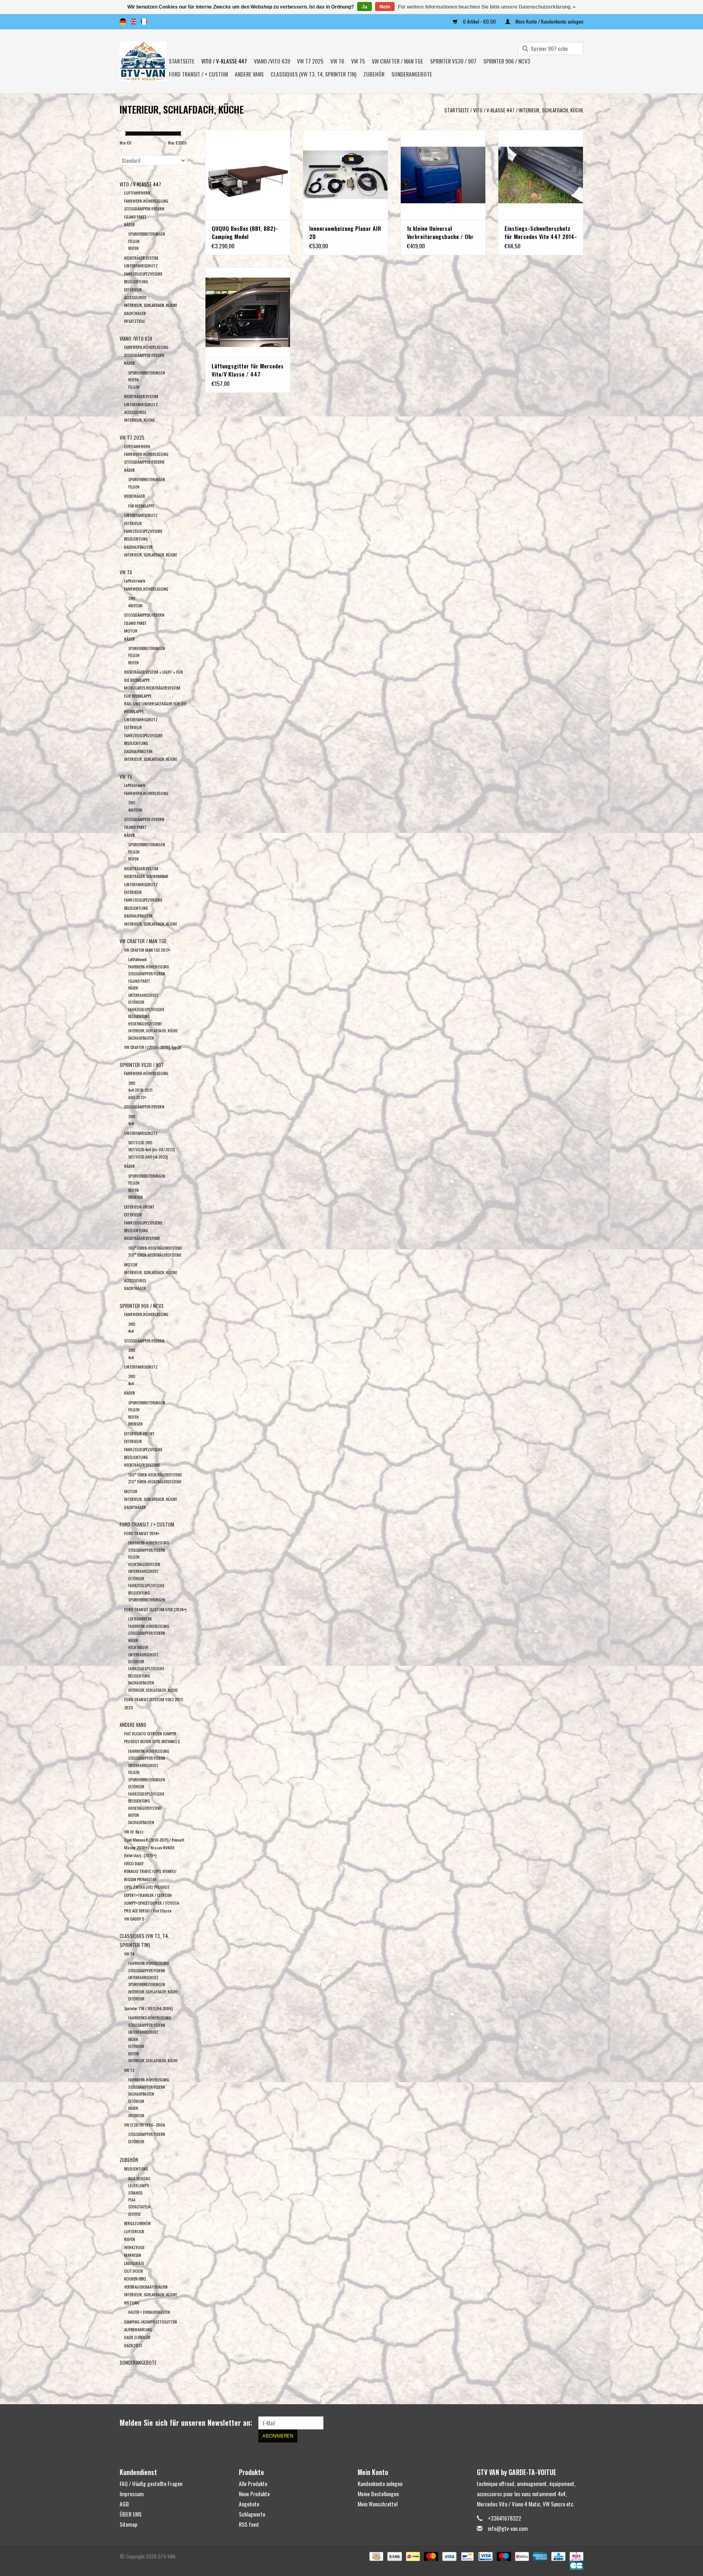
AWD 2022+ (137, 1097)
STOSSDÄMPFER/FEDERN (144, 208)
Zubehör (374, 74)
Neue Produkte (254, 2494)
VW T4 (129, 1954)
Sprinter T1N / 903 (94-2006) (148, 2008)
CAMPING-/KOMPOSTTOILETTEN (151, 2322)
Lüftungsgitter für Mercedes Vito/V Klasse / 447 (248, 370)
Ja (365, 7)
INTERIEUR (136, 2115)
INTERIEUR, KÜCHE (139, 420)
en (133, 22)
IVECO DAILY (134, 1863)
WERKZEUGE (134, 2247)
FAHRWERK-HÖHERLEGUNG (146, 201)
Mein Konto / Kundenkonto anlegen (549, 21)
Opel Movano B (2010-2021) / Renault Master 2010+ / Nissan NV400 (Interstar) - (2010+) (154, 1848)
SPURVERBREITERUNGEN (147, 234)
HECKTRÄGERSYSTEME (145, 1024)
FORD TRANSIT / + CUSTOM (198, 74)
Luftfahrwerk (135, 580)
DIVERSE (134, 2214)
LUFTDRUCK (134, 2231)
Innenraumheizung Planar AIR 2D (345, 232)
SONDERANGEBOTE (412, 74)
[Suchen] (522, 49)
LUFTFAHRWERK (137, 193)
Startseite (182, 61)
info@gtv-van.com (508, 2528)
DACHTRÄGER (135, 313)
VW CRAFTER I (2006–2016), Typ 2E (153, 1047)
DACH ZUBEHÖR (137, 2337)
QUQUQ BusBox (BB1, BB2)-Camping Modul (245, 232)
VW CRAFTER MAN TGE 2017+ (147, 950)
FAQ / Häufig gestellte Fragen (151, 2483)
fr (144, 22)
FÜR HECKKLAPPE (141, 506)
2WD (132, 598)
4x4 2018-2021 (140, 1090)
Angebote (249, 2504)
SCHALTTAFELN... (141, 2207)
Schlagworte (252, 2514)
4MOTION (135, 606)
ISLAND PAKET (135, 217)
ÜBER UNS (131, 2514)
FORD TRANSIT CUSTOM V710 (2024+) (155, 1609)
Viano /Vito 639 (272, 61)
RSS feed (249, 2524)
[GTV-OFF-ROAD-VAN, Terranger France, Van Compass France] (143, 61)
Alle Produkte (253, 2483)
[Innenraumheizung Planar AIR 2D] (345, 175)
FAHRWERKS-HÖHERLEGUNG (150, 2018)
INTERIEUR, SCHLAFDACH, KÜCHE (551, 110)
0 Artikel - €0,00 (479, 21)
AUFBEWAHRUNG (138, 2329)
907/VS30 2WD (140, 1142)
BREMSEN (135, 1197)
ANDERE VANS (249, 74)
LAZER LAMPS (139, 2185)
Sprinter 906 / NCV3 (507, 61)
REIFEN (133, 248)
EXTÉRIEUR (133, 289)
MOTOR (131, 631)
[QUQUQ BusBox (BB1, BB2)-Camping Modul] (248, 175)
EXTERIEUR (133, 1441)
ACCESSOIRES (135, 297)
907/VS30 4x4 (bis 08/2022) (151, 1149)
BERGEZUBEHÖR (138, 2223)
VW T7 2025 (310, 61)
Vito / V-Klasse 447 (224, 61)
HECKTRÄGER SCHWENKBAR (146, 876)
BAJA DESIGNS (139, 2178)
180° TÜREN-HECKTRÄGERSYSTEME (155, 1248)
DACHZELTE (133, 2345)
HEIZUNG (132, 2302)
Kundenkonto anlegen (380, 2483)
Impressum (132, 2494)
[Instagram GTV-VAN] (577, 2423)
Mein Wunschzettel (378, 2504)
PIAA (132, 2200)
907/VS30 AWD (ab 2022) (148, 1157)
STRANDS (135, 2193)
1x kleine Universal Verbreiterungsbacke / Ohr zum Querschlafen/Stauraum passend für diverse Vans (442, 232)
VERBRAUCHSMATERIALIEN (146, 2287)
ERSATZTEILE (134, 321)
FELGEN (134, 241)
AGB (124, 2504)
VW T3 (129, 2070)
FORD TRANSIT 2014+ (142, 1533)
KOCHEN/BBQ (135, 2278)
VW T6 (337, 61)
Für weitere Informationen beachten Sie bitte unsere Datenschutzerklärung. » (487, 7)
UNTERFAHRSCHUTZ (141, 265)
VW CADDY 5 (134, 1919)
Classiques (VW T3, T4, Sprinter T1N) (313, 74)
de (123, 22)
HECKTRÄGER (135, 496)
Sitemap (129, 2524)
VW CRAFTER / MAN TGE (397, 61)
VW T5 (358, 61)
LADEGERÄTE (134, 2263)
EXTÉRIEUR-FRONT (139, 1207)
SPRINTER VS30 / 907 (453, 61)
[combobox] (551, 48)
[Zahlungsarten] (376, 2555)
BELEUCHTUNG (136, 2169)
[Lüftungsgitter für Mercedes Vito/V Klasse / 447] (248, 312)
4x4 (131, 1123)
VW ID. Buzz (134, 1831)
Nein (385, 7)
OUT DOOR (134, 2271)
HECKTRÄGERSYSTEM (141, 258)
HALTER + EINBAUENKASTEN (149, 2312)
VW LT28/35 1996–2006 (145, 2125)
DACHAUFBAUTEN (138, 547)
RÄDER (130, 224)
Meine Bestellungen (378, 2494)
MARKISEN (133, 2255)
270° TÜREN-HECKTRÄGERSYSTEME (155, 1255)
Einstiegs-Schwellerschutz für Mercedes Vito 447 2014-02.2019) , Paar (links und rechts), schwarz (541, 232)
